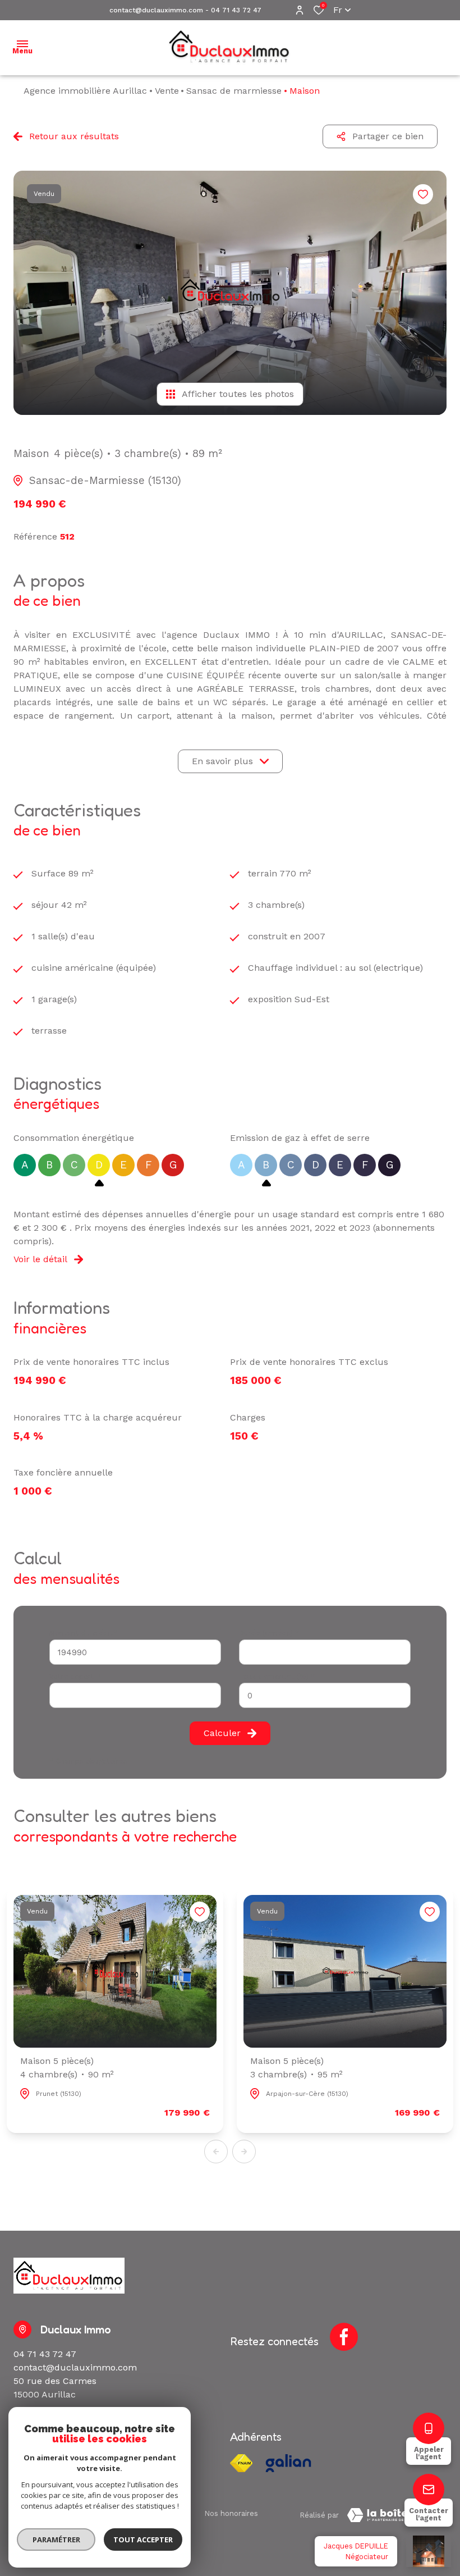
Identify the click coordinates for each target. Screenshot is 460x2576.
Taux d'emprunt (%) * (277, 1676)
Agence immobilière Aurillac (85, 91)
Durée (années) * (269, 1633)
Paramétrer (56, 2540)
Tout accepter (143, 2540)
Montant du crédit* (83, 1633)
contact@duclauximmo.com (156, 10)
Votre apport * (75, 1676)
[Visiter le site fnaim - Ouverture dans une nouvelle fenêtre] (241, 2463)
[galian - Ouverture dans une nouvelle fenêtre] (288, 2463)
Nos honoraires (231, 2513)
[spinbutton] (325, 1695)
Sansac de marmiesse (234, 91)
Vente (167, 91)
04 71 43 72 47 (236, 10)
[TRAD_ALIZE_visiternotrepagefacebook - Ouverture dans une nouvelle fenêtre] (344, 2337)
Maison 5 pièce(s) (67, 2068)
